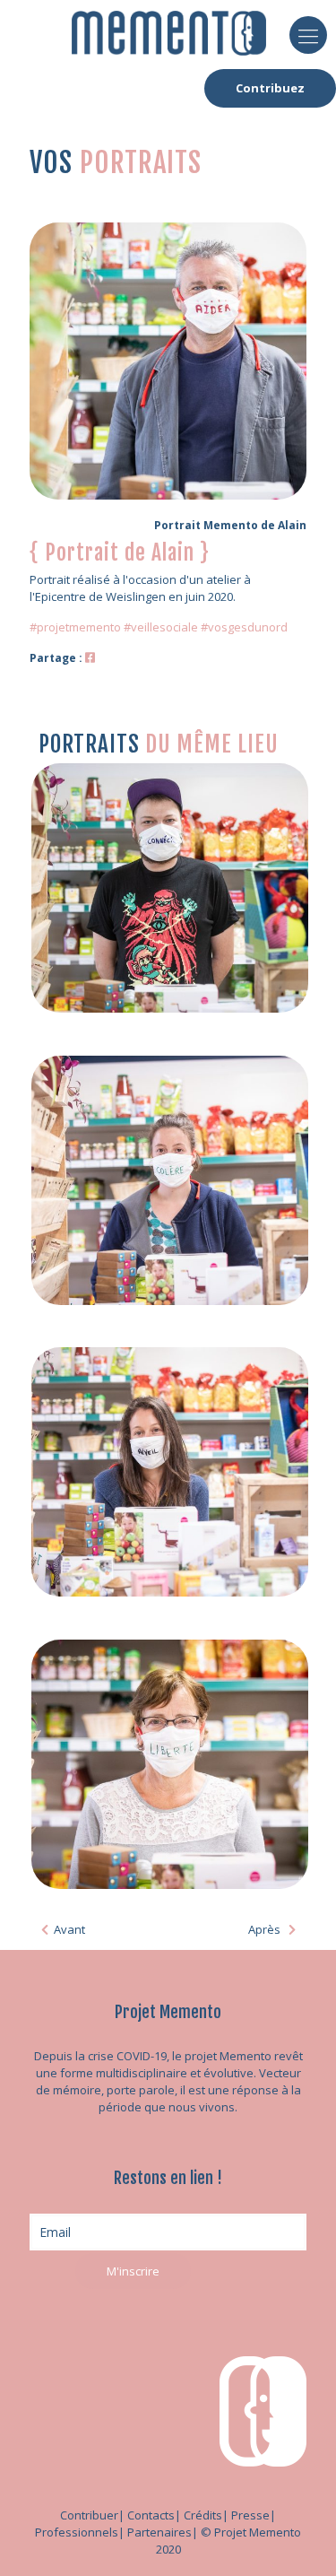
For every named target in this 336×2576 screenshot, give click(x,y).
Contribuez (270, 88)
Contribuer (89, 2515)
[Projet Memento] (169, 31)
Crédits (203, 2515)
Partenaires (159, 2532)
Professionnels (77, 2532)
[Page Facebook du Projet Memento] (90, 657)
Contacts (151, 2515)
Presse (250, 2515)
